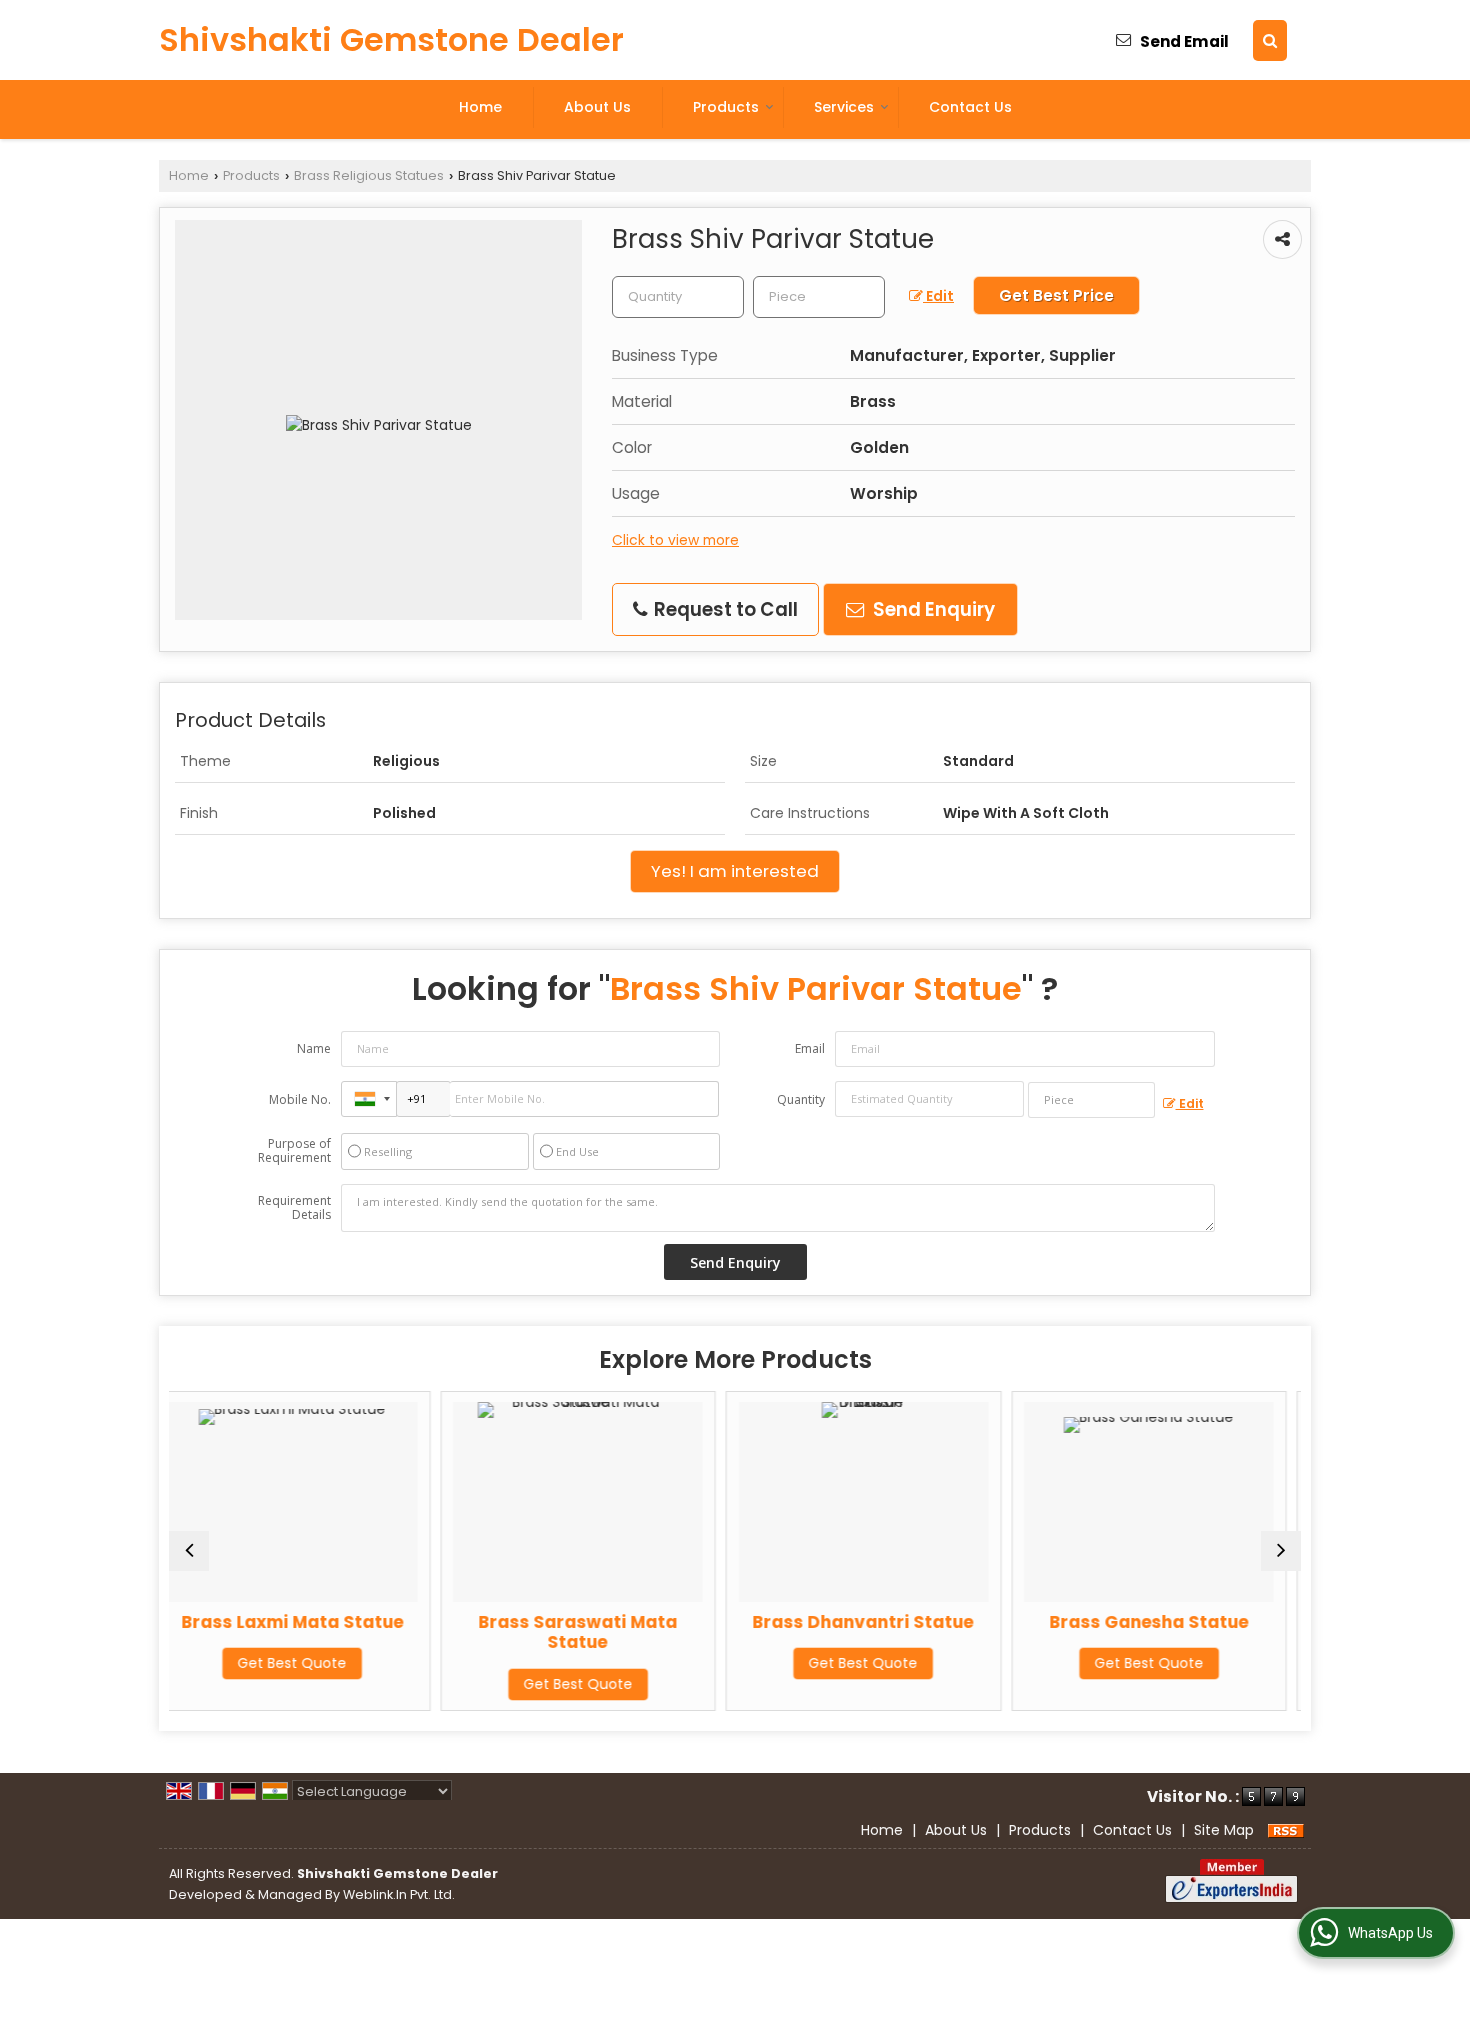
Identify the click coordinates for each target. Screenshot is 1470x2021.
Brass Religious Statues (369, 175)
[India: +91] (369, 1099)
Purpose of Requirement (294, 1151)
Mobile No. (300, 1099)
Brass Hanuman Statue (1202, 1622)
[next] (1281, 1551)
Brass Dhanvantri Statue (631, 1622)
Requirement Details (294, 1208)
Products (726, 107)
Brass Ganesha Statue (917, 1622)
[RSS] (1286, 1830)
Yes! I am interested (735, 871)
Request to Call (724, 609)
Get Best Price (1056, 295)
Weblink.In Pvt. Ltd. (399, 1894)
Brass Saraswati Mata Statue (346, 1632)
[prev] (189, 1551)
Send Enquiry (932, 609)
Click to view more (675, 540)
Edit (938, 296)
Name (314, 1048)
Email (810, 1048)
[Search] (1270, 40)
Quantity (801, 1099)
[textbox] (819, 297)
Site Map (1224, 1830)
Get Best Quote (346, 1684)
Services (844, 107)
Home (480, 107)
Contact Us (970, 107)
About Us (597, 107)
